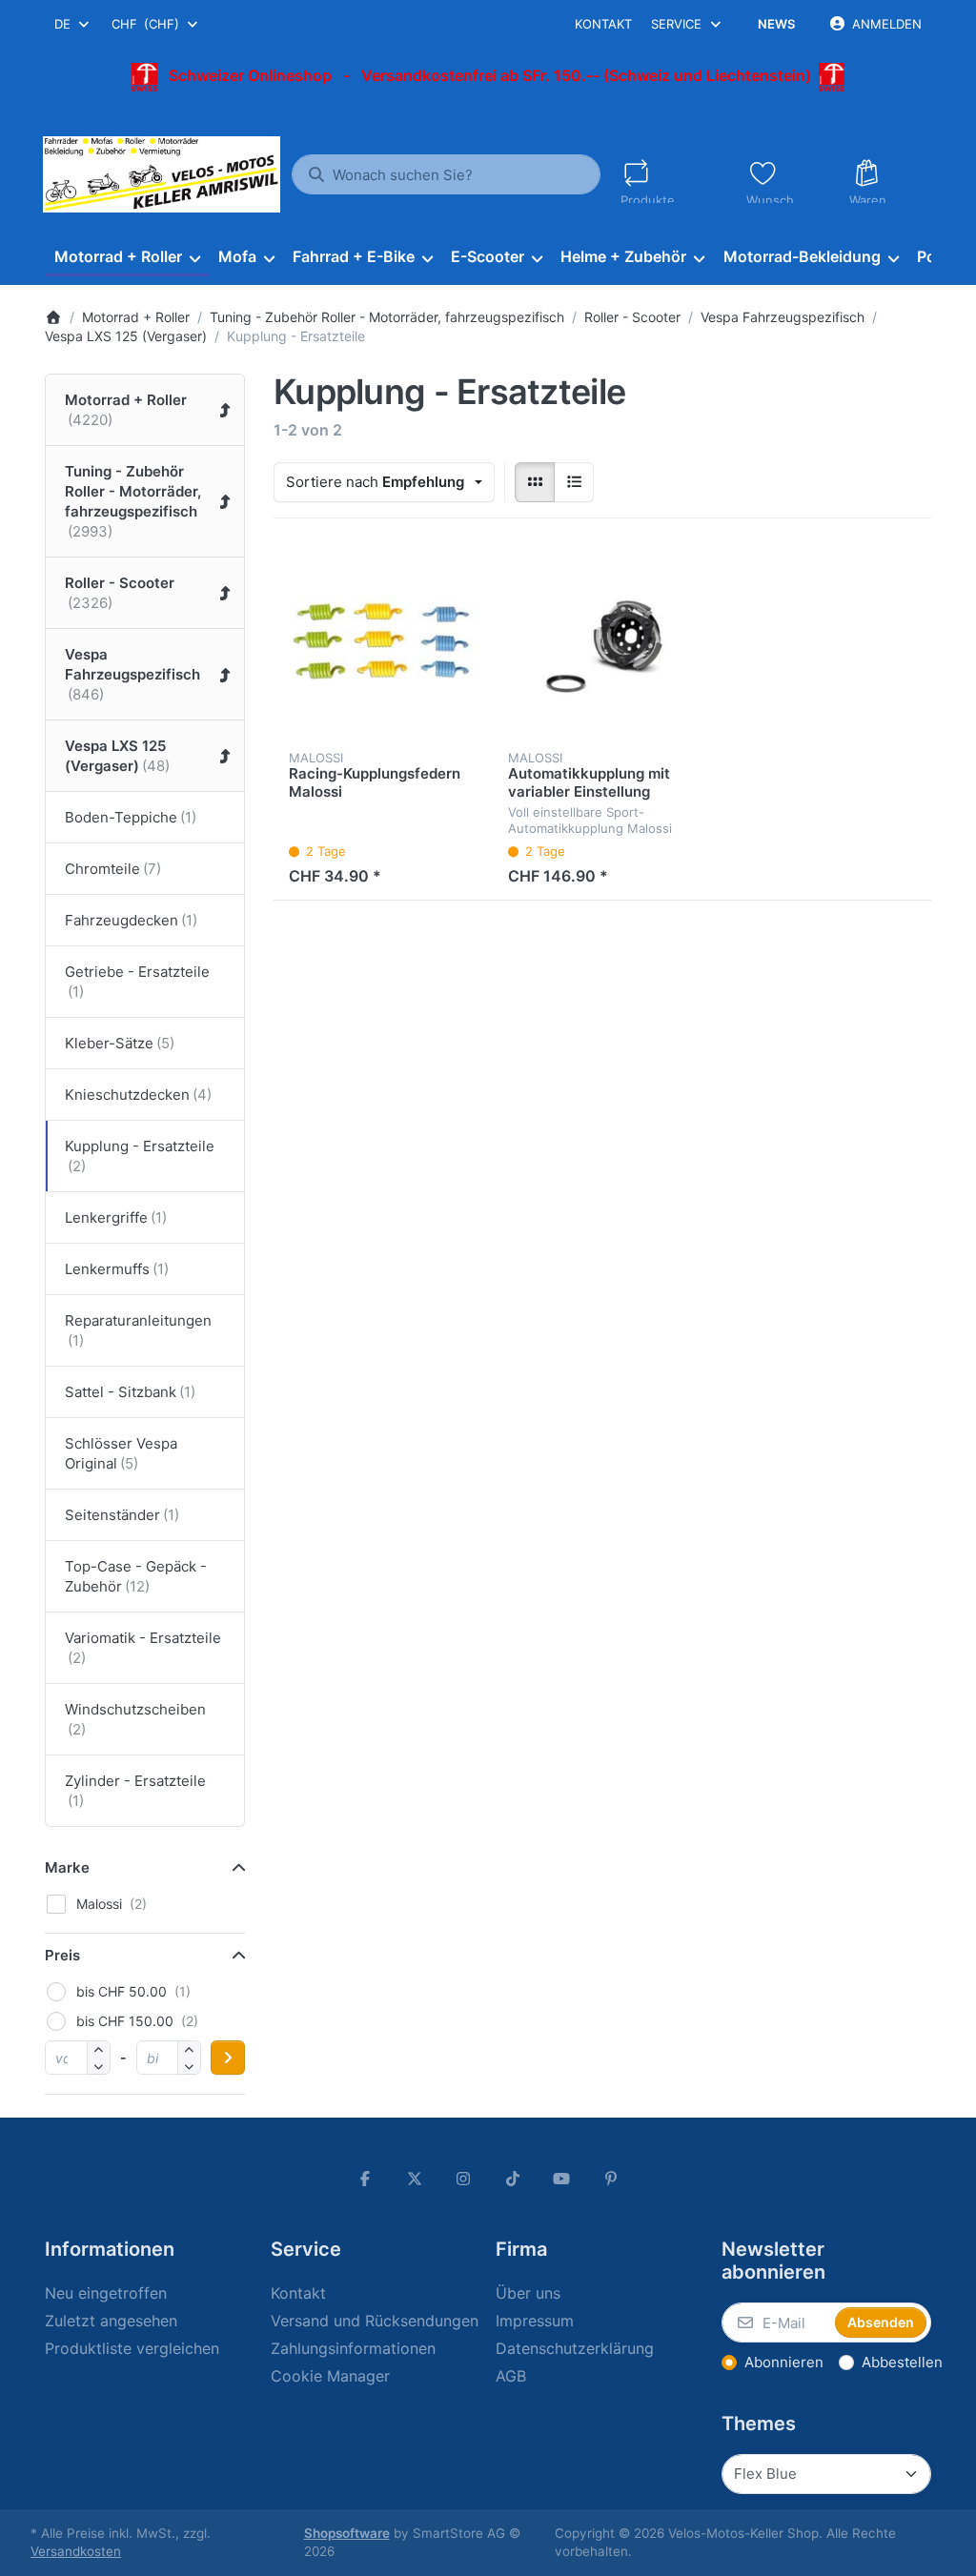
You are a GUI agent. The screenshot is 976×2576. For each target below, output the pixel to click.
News (776, 24)
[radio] (535, 482)
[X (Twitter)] (415, 2179)
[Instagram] (463, 2179)
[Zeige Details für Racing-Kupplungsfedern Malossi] (383, 643)
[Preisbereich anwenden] (228, 2058)
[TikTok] (513, 2179)
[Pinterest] (611, 2179)
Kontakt (603, 24)
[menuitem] (127, 257)
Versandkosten (76, 2551)
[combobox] (73, 24)
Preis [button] (62, 1955)
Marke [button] (67, 1867)
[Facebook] (365, 2179)
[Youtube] (562, 2179)
